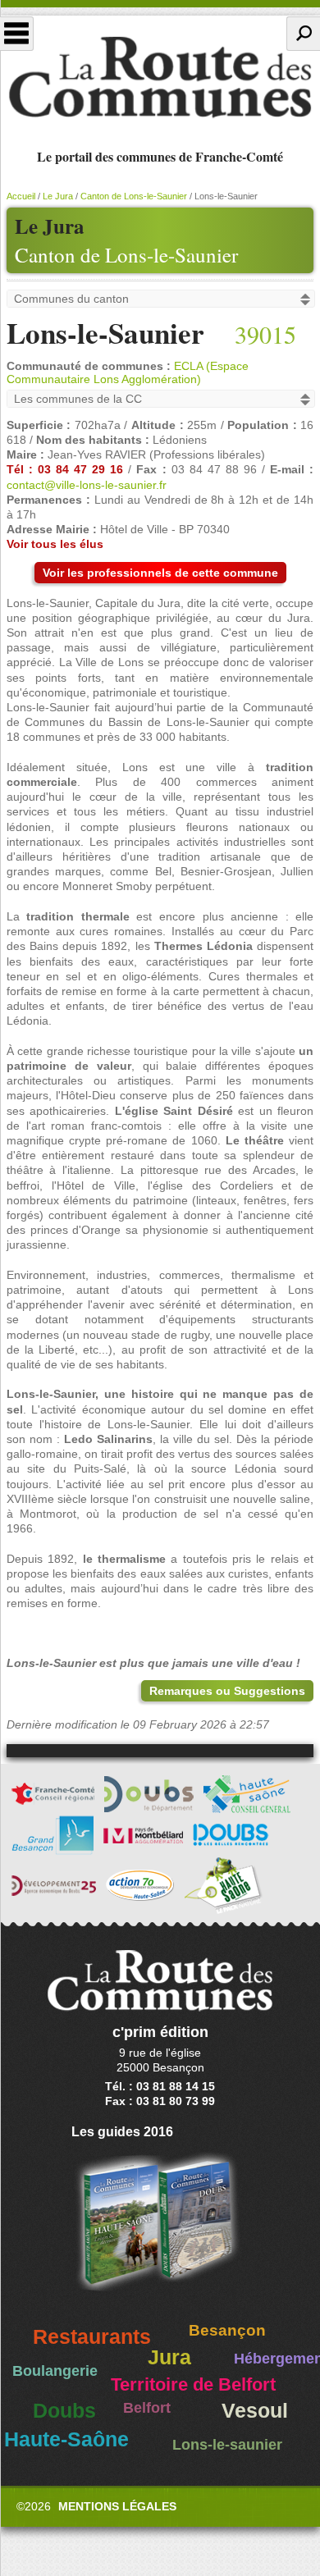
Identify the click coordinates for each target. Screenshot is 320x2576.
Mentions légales (117, 2506)
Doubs (64, 2411)
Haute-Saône (66, 2439)
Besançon (227, 2330)
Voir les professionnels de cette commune (160, 573)
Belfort (147, 2408)
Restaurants (92, 2337)
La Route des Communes (160, 77)
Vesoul (255, 2411)
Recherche (303, 34)
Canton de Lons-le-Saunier (126, 255)
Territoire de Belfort (193, 2385)
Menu (17, 34)
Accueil (21, 196)
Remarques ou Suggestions (227, 1691)
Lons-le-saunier (227, 2445)
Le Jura (58, 196)
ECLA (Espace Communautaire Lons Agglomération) (128, 372)
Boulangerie (55, 2371)
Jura (169, 2357)
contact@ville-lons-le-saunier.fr (87, 485)
